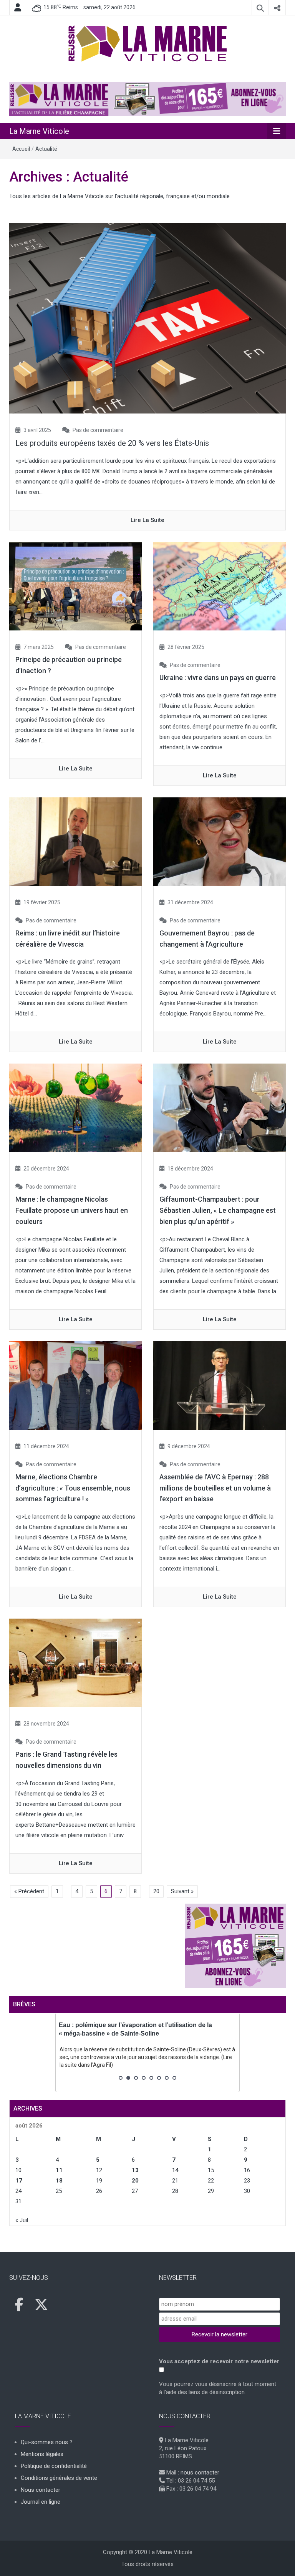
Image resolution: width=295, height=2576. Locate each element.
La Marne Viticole (39, 131)
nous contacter (200, 2473)
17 (19, 2181)
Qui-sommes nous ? (47, 2442)
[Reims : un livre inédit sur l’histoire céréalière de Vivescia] (75, 841)
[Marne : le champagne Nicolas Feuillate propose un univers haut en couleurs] (75, 1107)
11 (59, 2170)
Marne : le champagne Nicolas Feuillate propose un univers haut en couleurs (72, 1210)
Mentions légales (42, 2454)
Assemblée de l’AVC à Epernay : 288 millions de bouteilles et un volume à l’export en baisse (215, 1488)
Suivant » (182, 1891)
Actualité (46, 149)
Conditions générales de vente (59, 2478)
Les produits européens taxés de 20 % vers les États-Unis (112, 443)
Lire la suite (147, 520)
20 (156, 1891)
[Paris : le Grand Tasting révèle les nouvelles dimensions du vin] (75, 1662)
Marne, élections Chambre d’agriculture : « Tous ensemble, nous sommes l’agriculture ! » (73, 1488)
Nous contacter (41, 2490)
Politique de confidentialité (54, 2466)
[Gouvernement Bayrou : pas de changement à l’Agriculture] (220, 841)
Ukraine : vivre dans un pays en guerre (218, 678)
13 (135, 2170)
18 (59, 2181)
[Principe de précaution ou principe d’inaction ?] (75, 586)
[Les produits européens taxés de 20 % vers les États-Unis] (147, 318)
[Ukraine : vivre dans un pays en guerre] (220, 586)
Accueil (21, 149)
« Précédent (29, 1891)
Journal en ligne (41, 2502)
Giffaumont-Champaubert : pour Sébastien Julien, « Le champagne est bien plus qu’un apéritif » (218, 1210)
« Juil (22, 2220)
